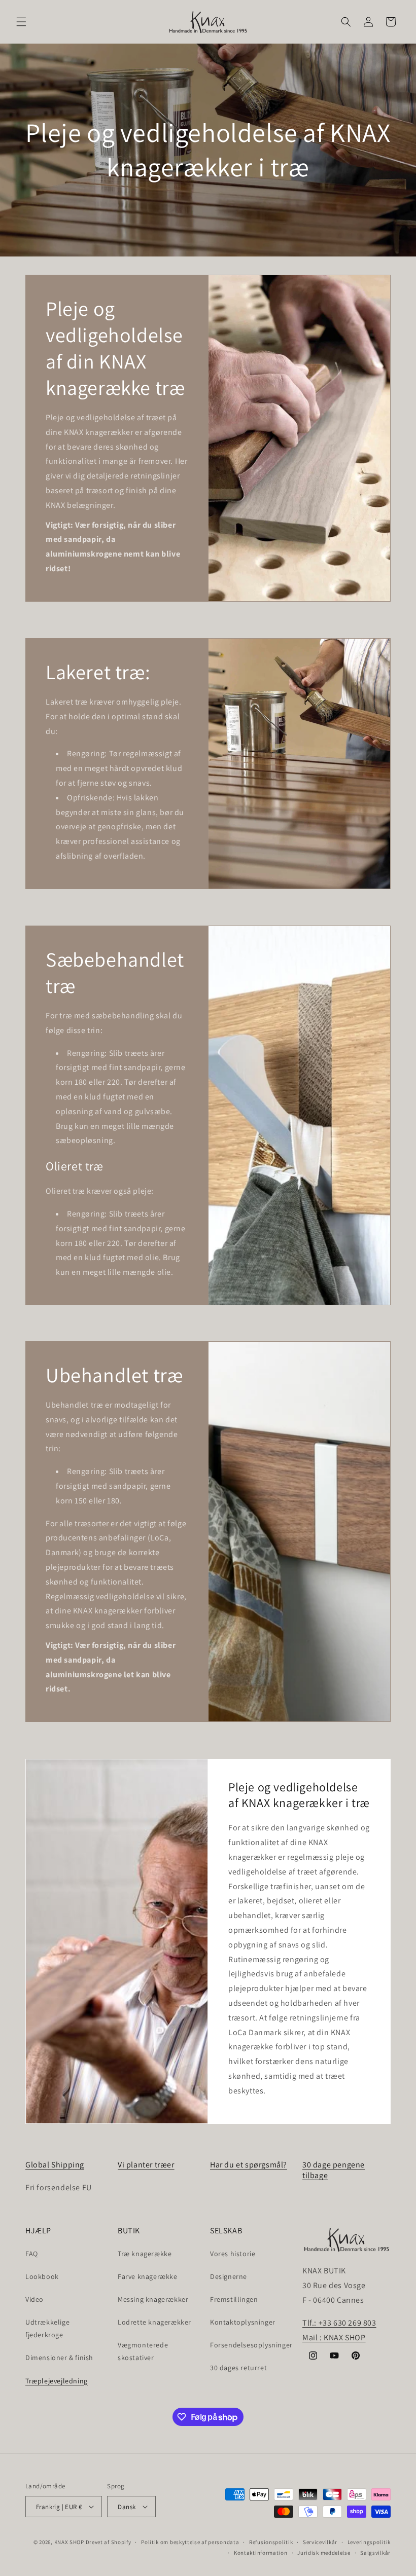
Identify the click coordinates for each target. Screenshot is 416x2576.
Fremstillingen (234, 2299)
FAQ (32, 2254)
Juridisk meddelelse (324, 2553)
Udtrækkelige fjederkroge (47, 2328)
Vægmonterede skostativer (143, 2351)
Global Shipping (55, 2165)
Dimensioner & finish (59, 2358)
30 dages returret (238, 2368)
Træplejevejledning (57, 2381)
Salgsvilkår (375, 2553)
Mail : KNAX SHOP (334, 2338)
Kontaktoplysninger (243, 2322)
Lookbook (42, 2276)
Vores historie (233, 2254)
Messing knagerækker (153, 2299)
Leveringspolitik (369, 2542)
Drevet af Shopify (109, 2542)
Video (34, 2299)
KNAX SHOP (69, 2542)
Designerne (229, 2276)
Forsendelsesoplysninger (251, 2345)
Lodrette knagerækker (154, 2322)
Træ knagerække (145, 2254)
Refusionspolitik (271, 2542)
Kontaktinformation (261, 2553)
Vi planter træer (146, 2165)
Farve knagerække (148, 2276)
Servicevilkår (320, 2542)
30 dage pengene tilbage (334, 2170)
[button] (21, 22)
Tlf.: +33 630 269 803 (339, 2323)
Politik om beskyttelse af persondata (190, 2542)
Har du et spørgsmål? (249, 2165)
